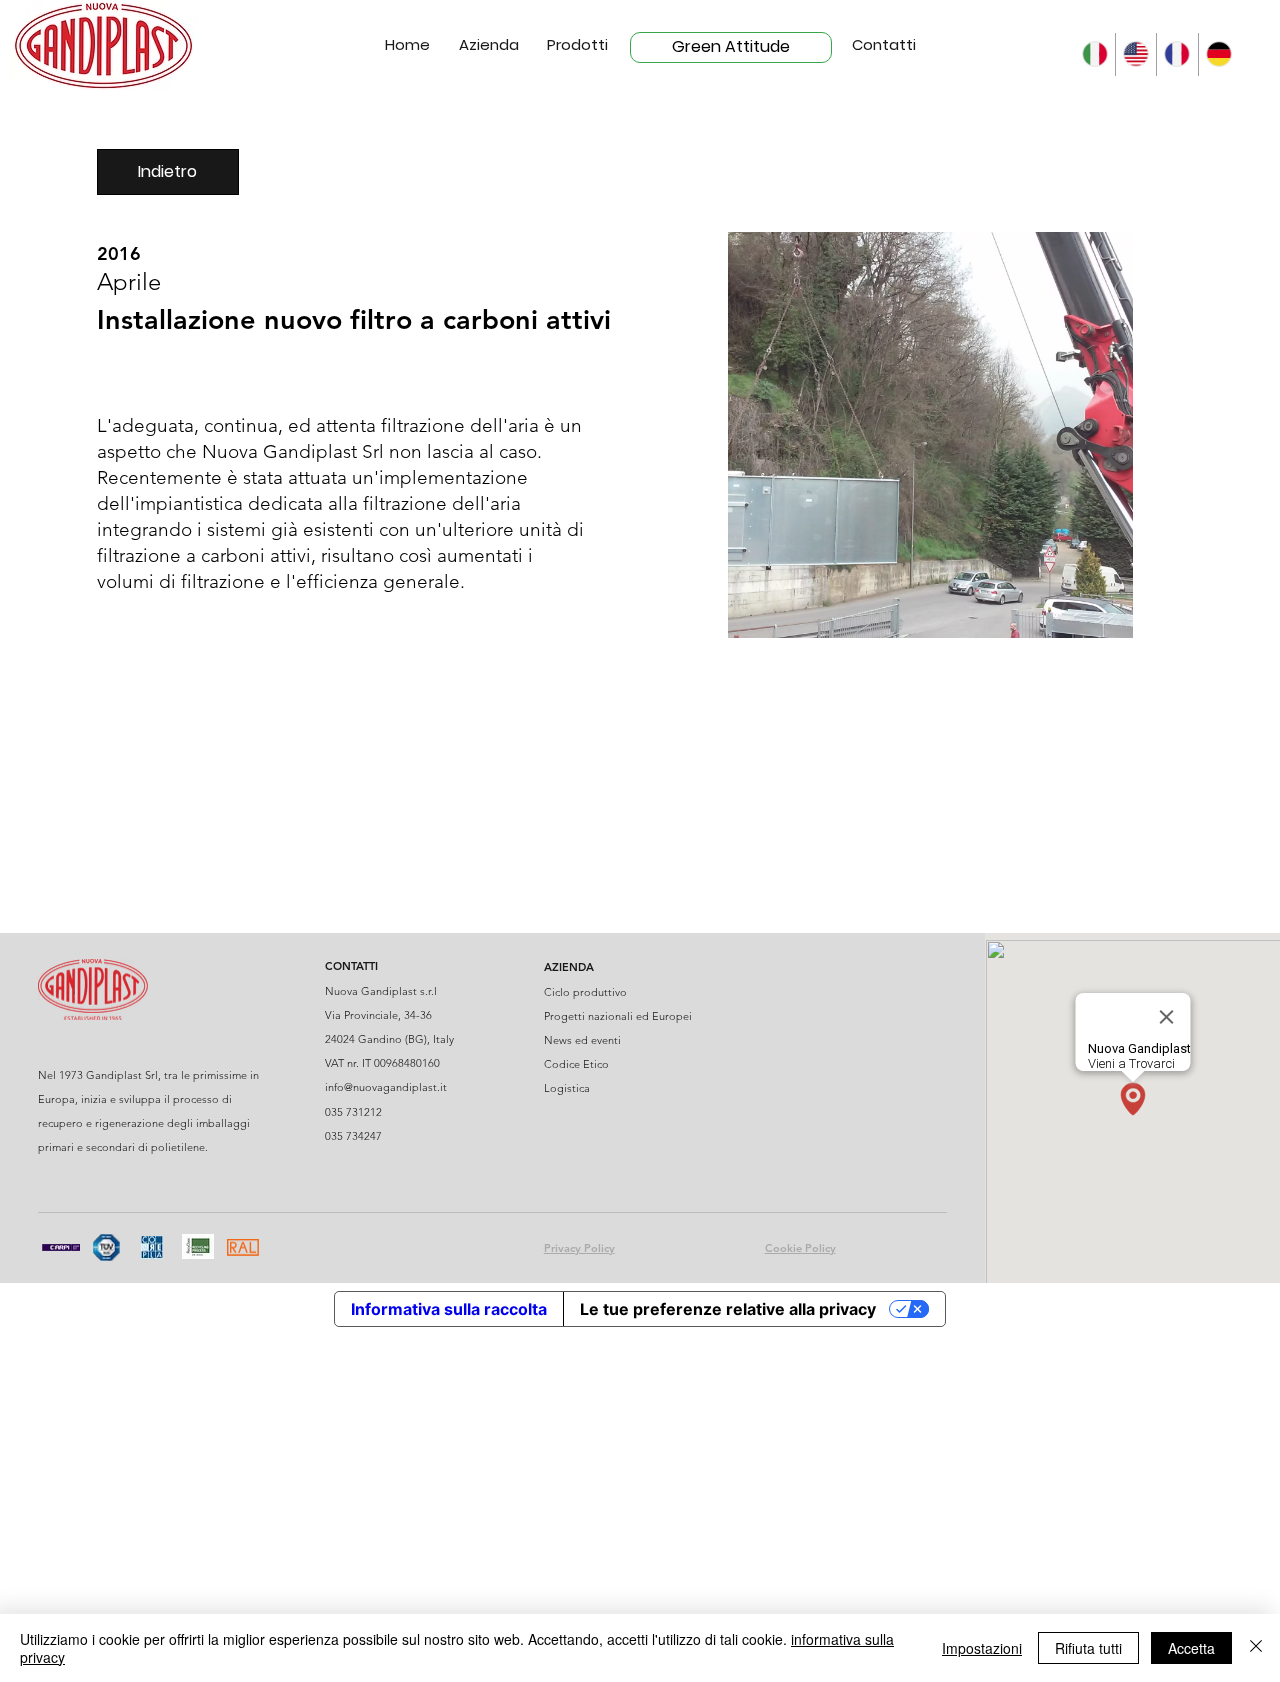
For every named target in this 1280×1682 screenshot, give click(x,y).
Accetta (1191, 1648)
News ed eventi (582, 1040)
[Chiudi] (1256, 1648)
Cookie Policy (800, 1248)
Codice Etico (576, 1064)
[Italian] (1094, 54)
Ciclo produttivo (585, 992)
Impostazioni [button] (982, 1648)
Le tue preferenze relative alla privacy (728, 1309)
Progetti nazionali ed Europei (618, 1016)
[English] (1135, 54)
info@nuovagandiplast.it (386, 1087)
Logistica (567, 1088)
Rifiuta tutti (1088, 1648)
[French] (1176, 54)
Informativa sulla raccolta (449, 1309)
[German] (1218, 54)
